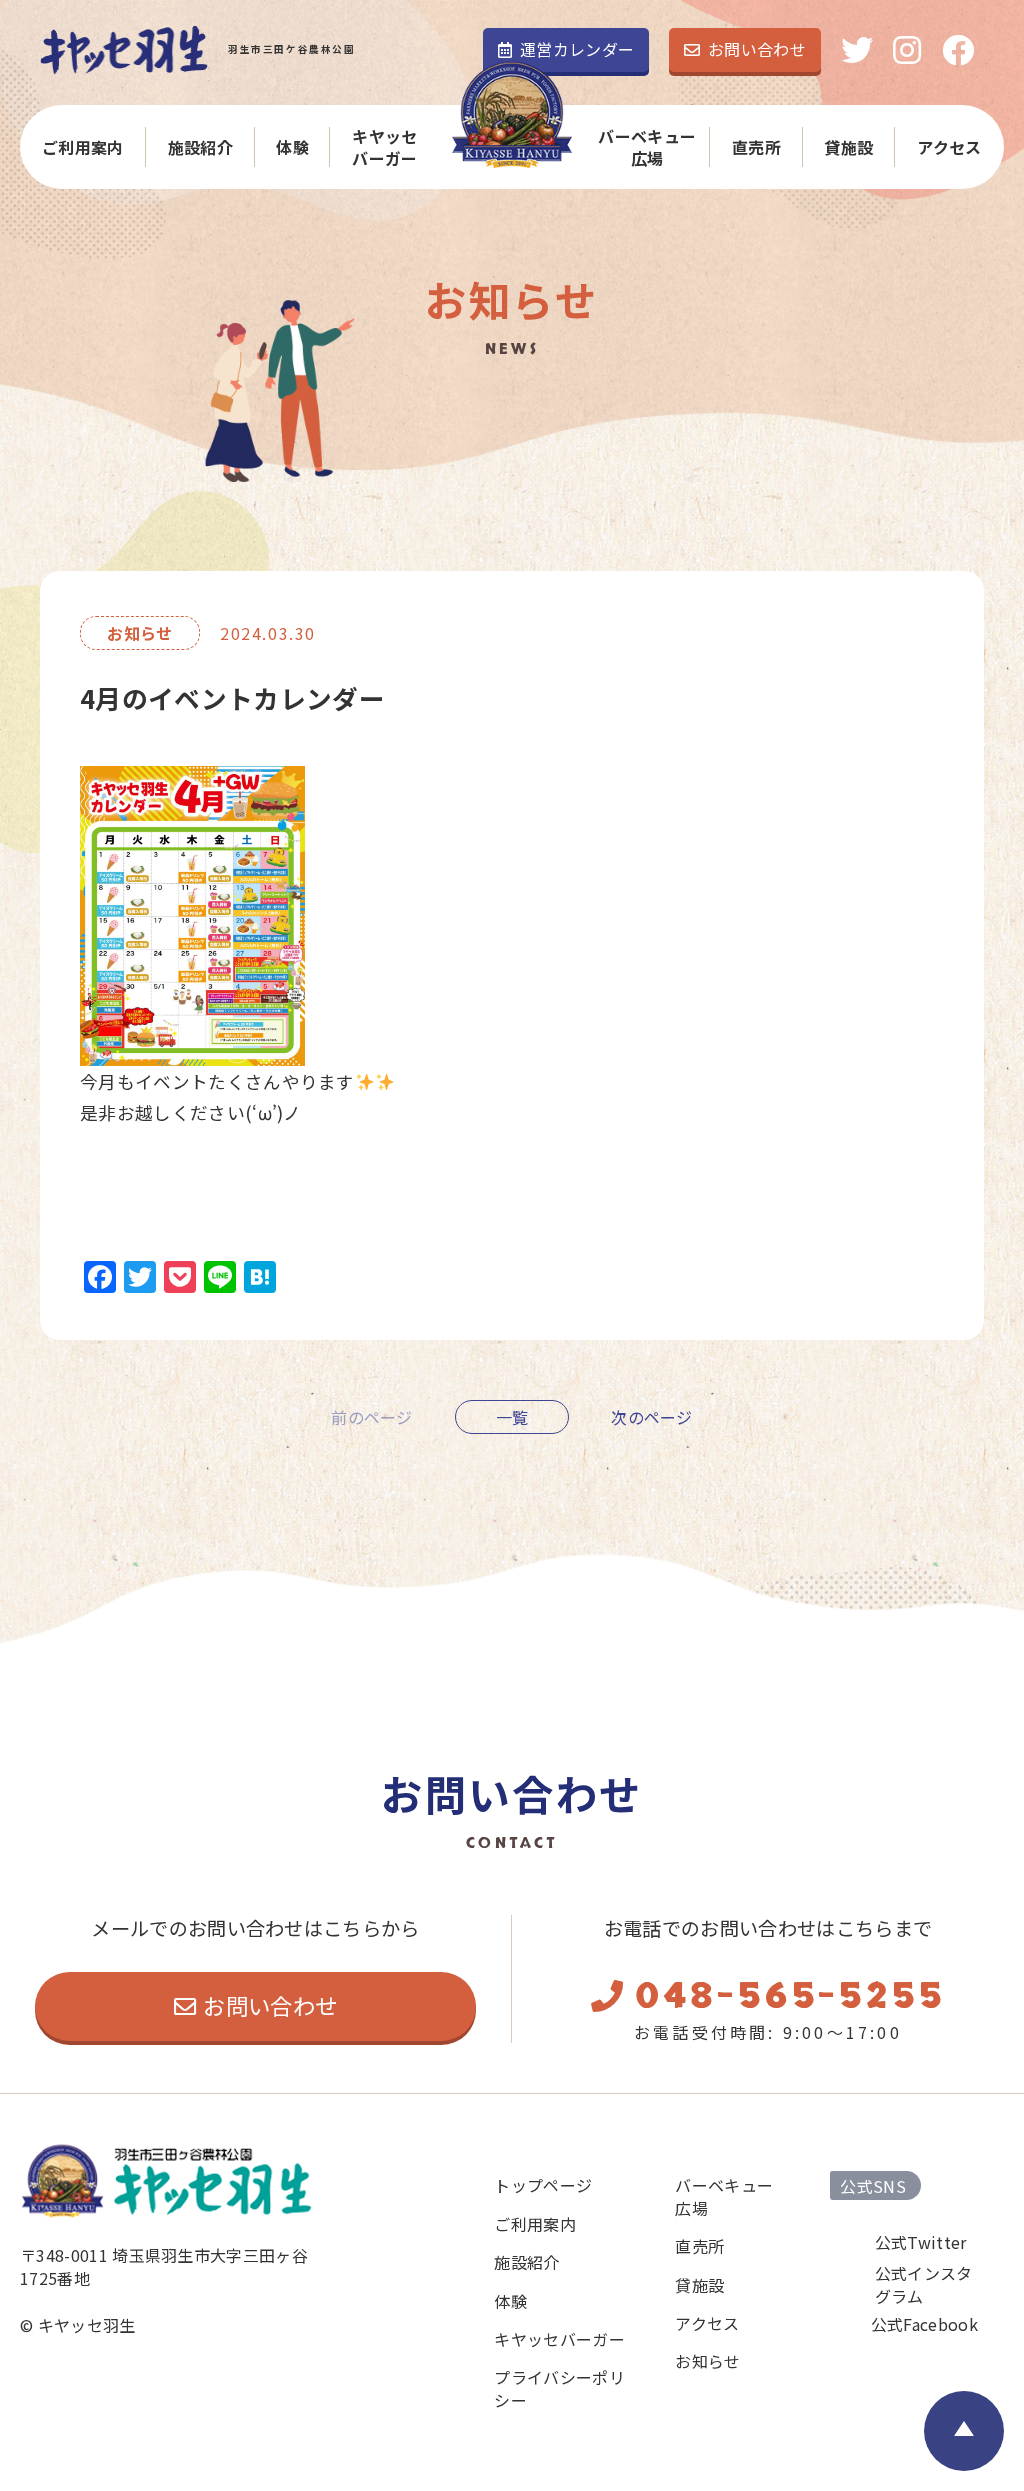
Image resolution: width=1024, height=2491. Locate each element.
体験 (292, 147)
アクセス (949, 147)
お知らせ (707, 2361)
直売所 (756, 147)
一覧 (512, 1417)
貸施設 (848, 147)
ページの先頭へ (964, 2431)
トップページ (543, 2185)
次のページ (652, 1417)
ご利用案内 (83, 147)
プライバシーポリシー (559, 2388)
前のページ (372, 1417)
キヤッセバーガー (384, 147)
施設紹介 (200, 147)
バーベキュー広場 (647, 147)
